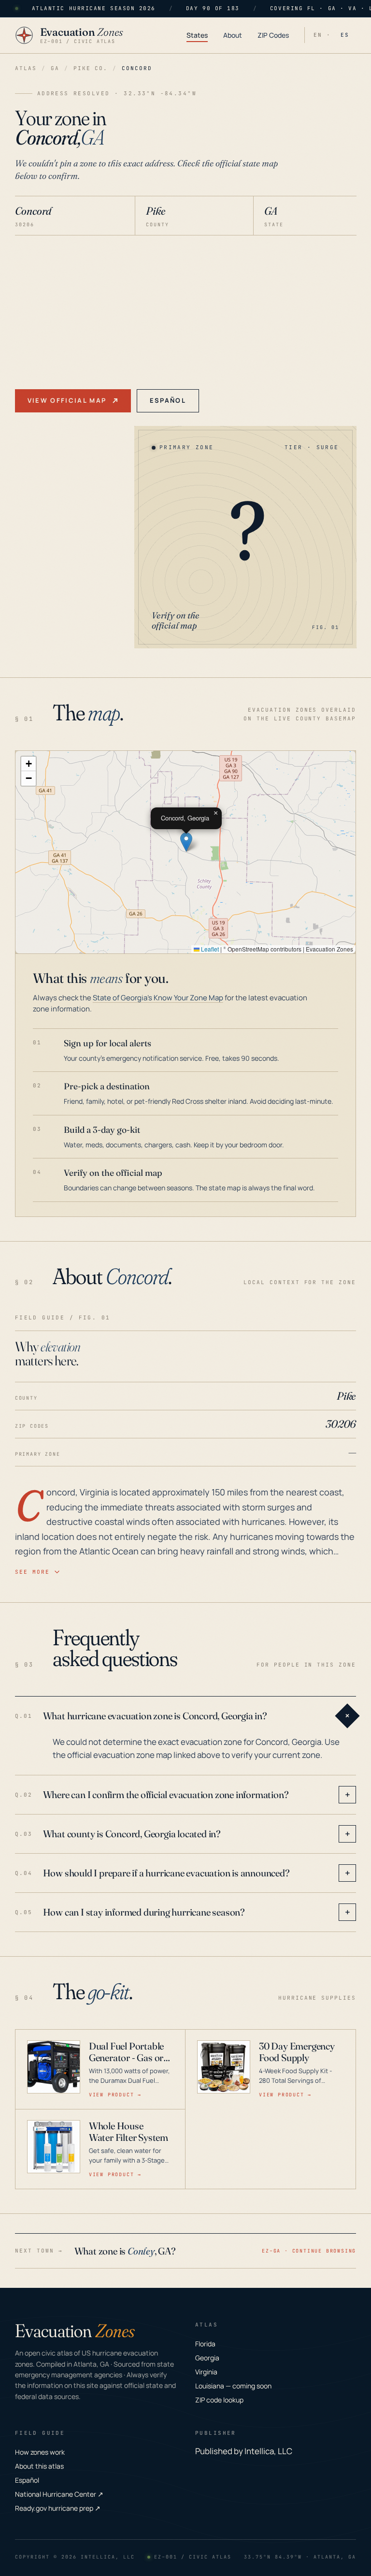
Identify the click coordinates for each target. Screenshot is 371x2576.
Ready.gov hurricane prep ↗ (58, 2508)
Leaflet (209, 949)
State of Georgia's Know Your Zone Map (158, 998)
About (233, 35)
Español (168, 400)
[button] (186, 842)
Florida (205, 2344)
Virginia (206, 2372)
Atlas (26, 68)
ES (345, 35)
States (197, 35)
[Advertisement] (186, 308)
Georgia (207, 2358)
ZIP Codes (273, 35)
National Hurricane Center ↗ (59, 2494)
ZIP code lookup (219, 2400)
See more (32, 1572)
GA (55, 68)
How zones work (40, 2452)
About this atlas (39, 2466)
